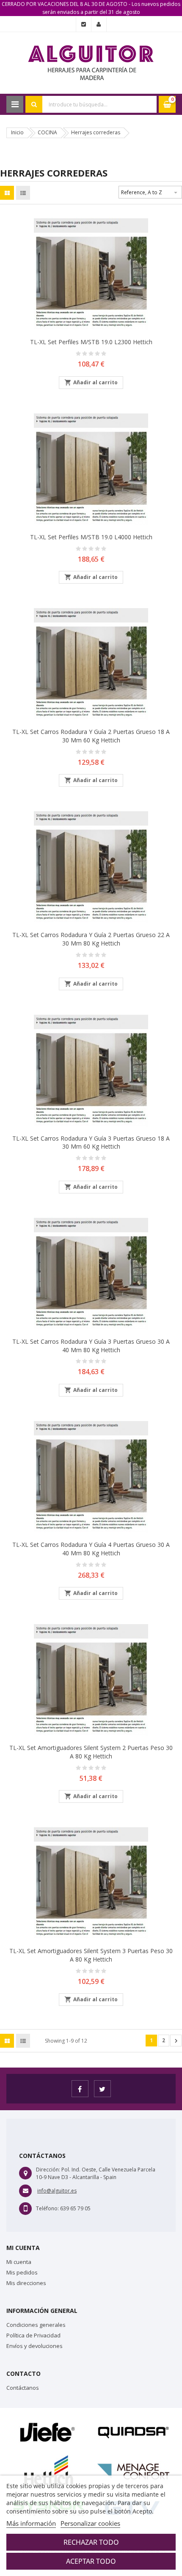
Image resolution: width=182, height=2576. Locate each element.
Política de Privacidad (33, 2335)
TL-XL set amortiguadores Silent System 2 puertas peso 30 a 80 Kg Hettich (91, 1752)
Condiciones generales (36, 2325)
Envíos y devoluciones (34, 2346)
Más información (31, 2523)
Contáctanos (23, 2388)
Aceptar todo (91, 2561)
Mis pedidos (22, 2272)
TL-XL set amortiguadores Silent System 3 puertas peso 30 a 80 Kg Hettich (91, 1955)
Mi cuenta (19, 2262)
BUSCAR (34, 104)
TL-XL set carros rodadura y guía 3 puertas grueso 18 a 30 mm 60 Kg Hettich (91, 1143)
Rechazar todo (91, 2542)
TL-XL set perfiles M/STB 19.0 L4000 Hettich (91, 537)
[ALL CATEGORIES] (15, 104)
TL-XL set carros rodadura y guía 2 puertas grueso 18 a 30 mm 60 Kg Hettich (91, 736)
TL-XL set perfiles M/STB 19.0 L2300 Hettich (91, 342)
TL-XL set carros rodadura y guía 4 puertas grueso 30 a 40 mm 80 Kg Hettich (91, 1549)
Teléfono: (47, 2208)
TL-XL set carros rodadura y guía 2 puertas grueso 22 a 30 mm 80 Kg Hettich (91, 939)
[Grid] (7, 193)
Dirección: (48, 2170)
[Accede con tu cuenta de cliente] (99, 24)
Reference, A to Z (150, 193)
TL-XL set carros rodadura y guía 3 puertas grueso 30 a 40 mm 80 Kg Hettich (91, 1346)
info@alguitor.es (57, 2191)
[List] (23, 193)
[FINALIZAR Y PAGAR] (84, 24)
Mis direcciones (26, 2283)
